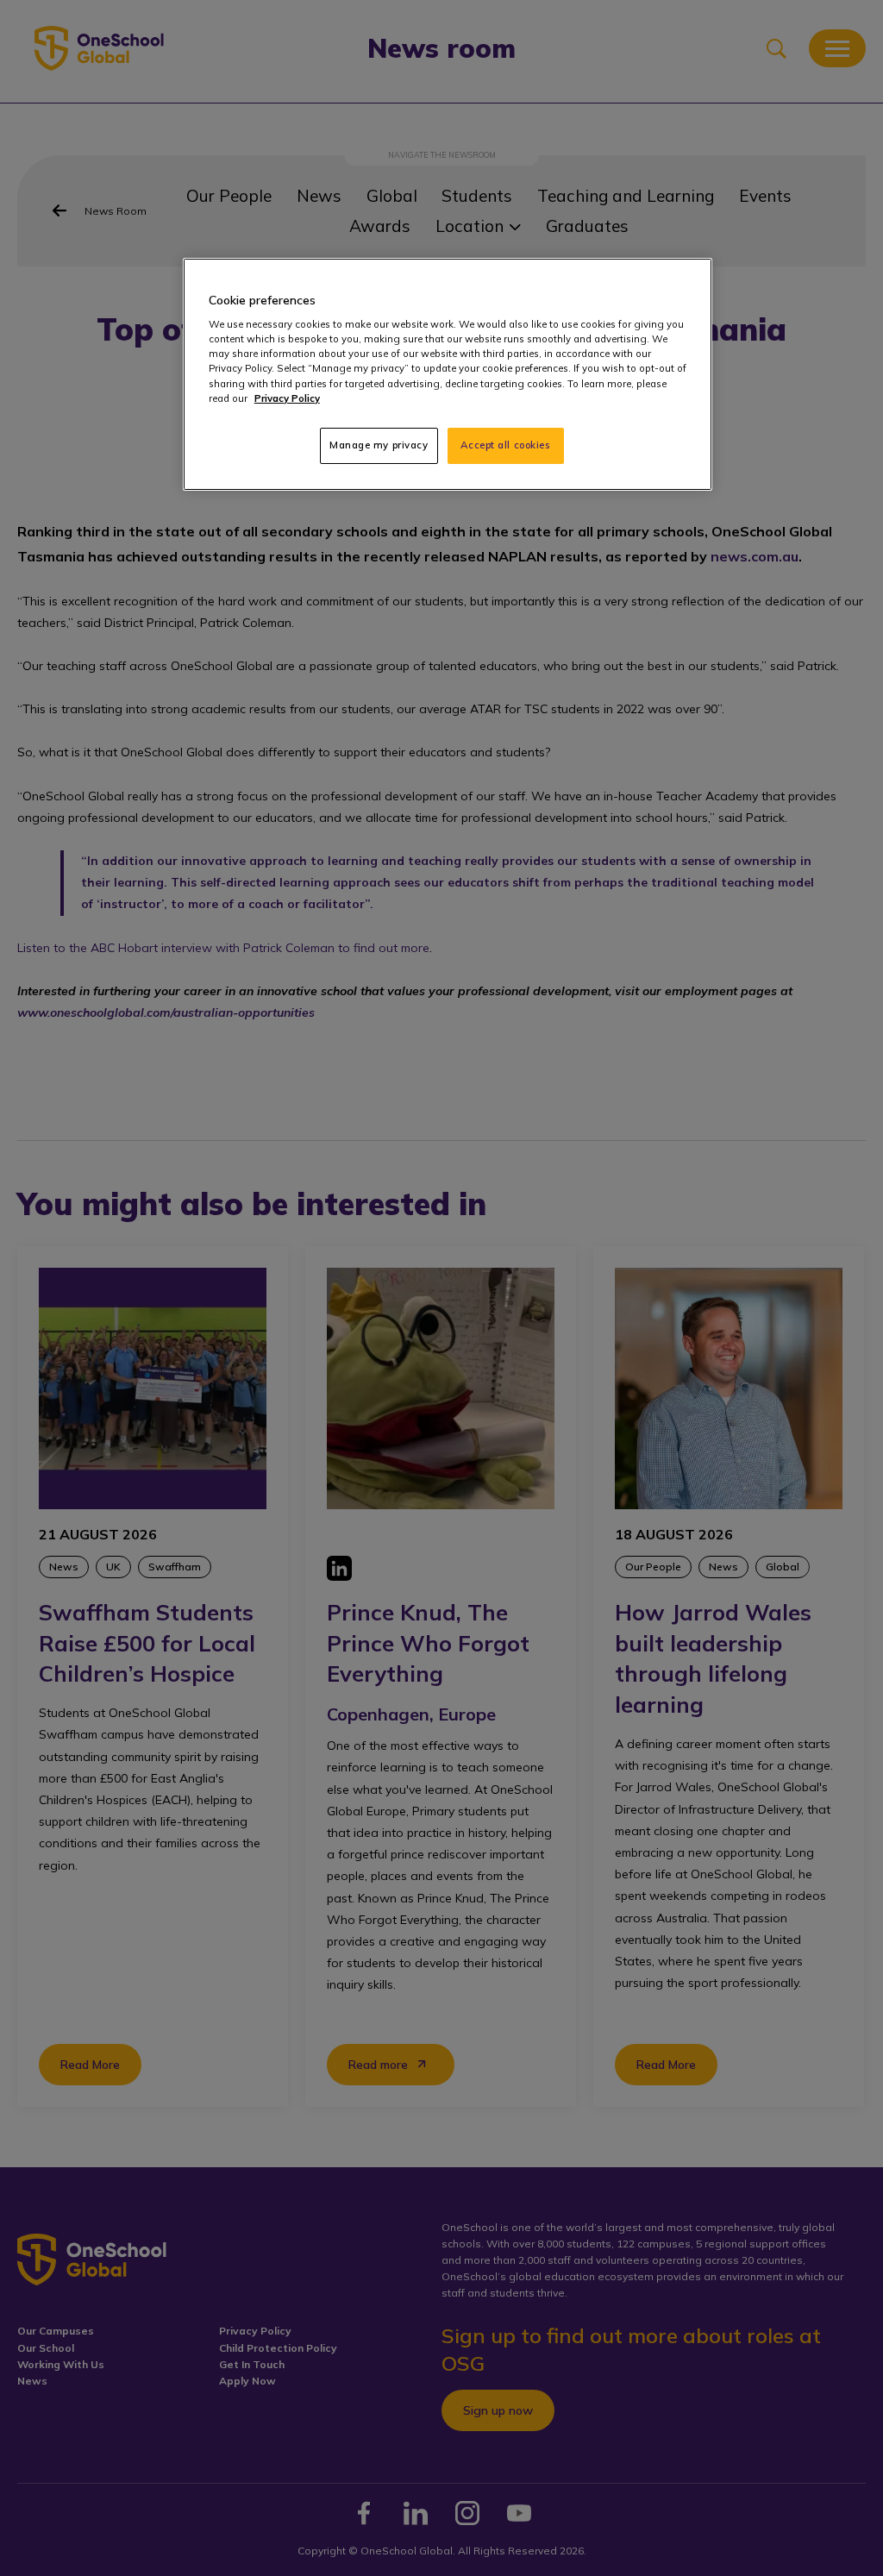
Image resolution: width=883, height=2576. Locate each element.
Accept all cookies (505, 445)
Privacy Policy (287, 398)
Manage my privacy (379, 445)
